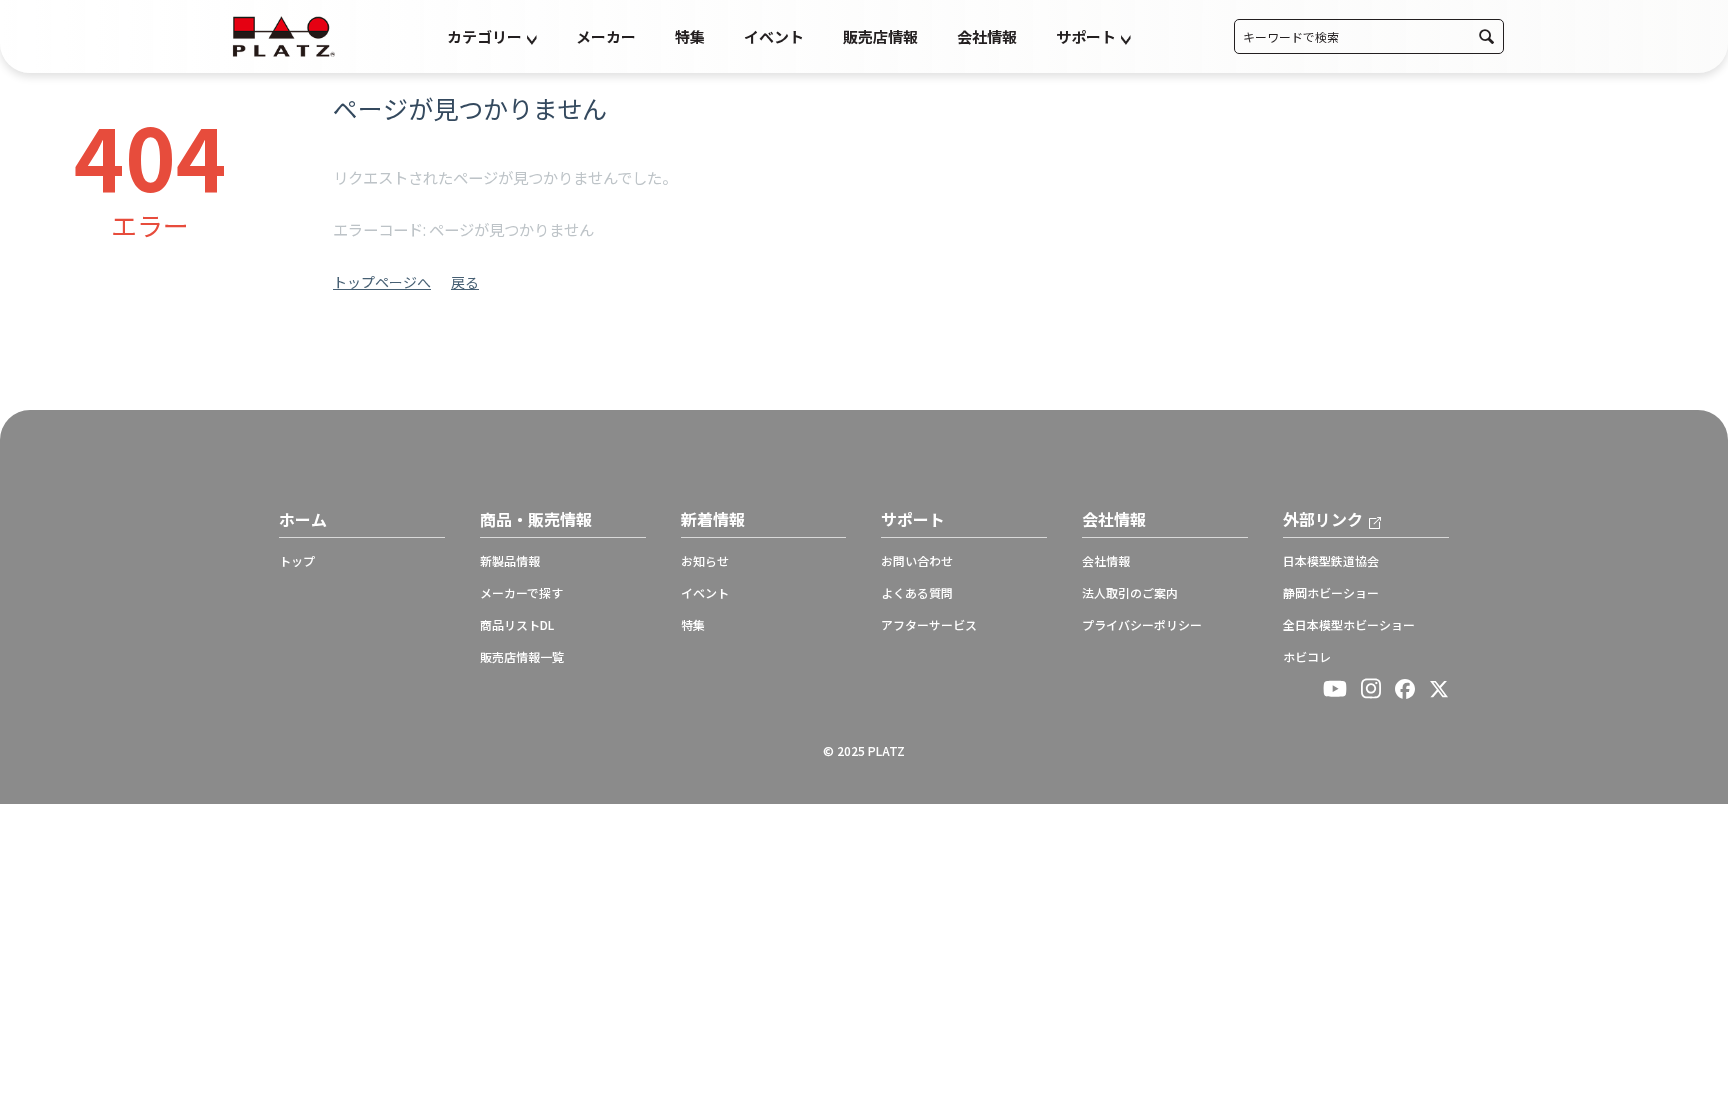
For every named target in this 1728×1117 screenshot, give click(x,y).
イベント (774, 36)
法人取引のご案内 (1130, 593)
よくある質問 (917, 593)
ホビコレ (1307, 657)
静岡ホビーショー (1331, 593)
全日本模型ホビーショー (1349, 625)
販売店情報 (880, 36)
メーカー (606, 36)
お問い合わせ (917, 561)
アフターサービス (929, 625)
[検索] (1486, 36)
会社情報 (987, 36)
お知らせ (705, 561)
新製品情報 (510, 561)
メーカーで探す (521, 593)
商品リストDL (517, 625)
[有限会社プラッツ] (284, 34)
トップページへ (382, 282)
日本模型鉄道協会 (1331, 561)
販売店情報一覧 (522, 657)
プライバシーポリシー (1142, 625)
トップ (297, 561)
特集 (690, 36)
